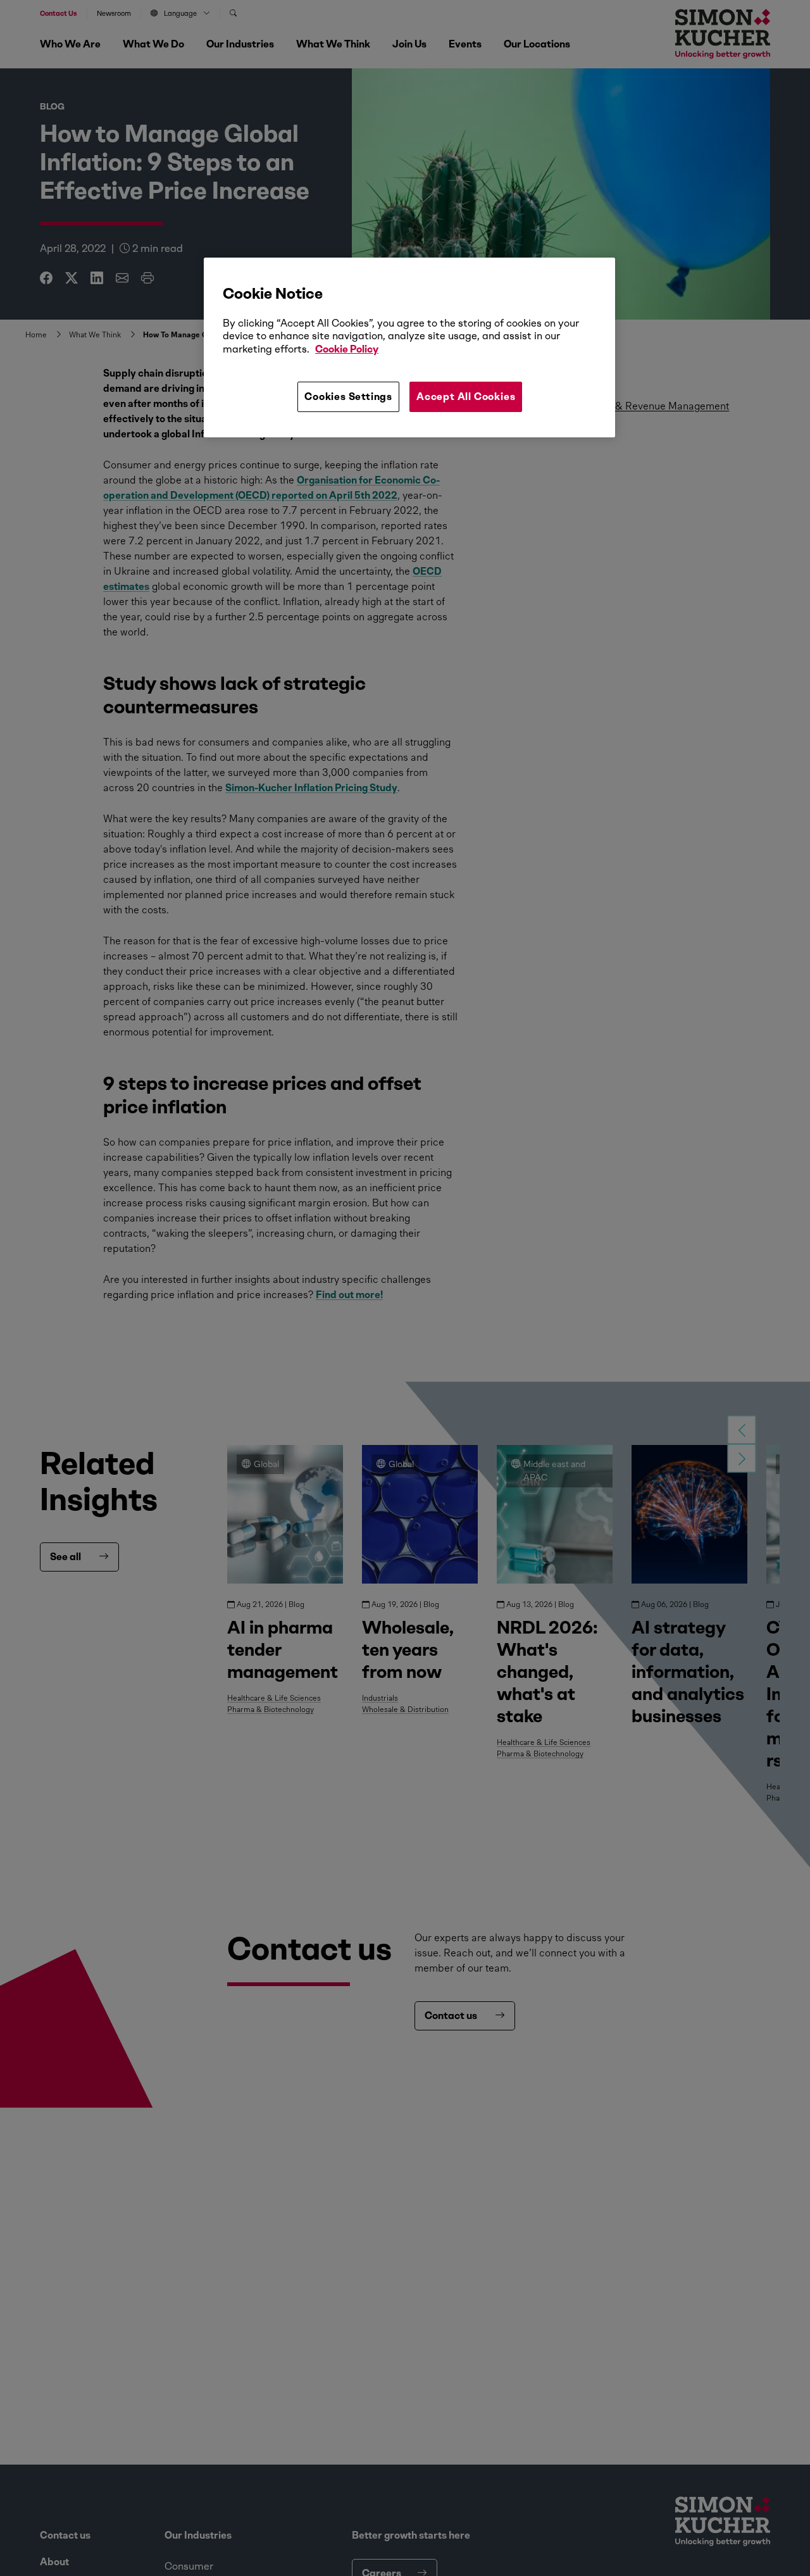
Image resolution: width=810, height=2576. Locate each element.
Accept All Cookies (466, 397)
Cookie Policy (347, 349)
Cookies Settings (348, 397)
